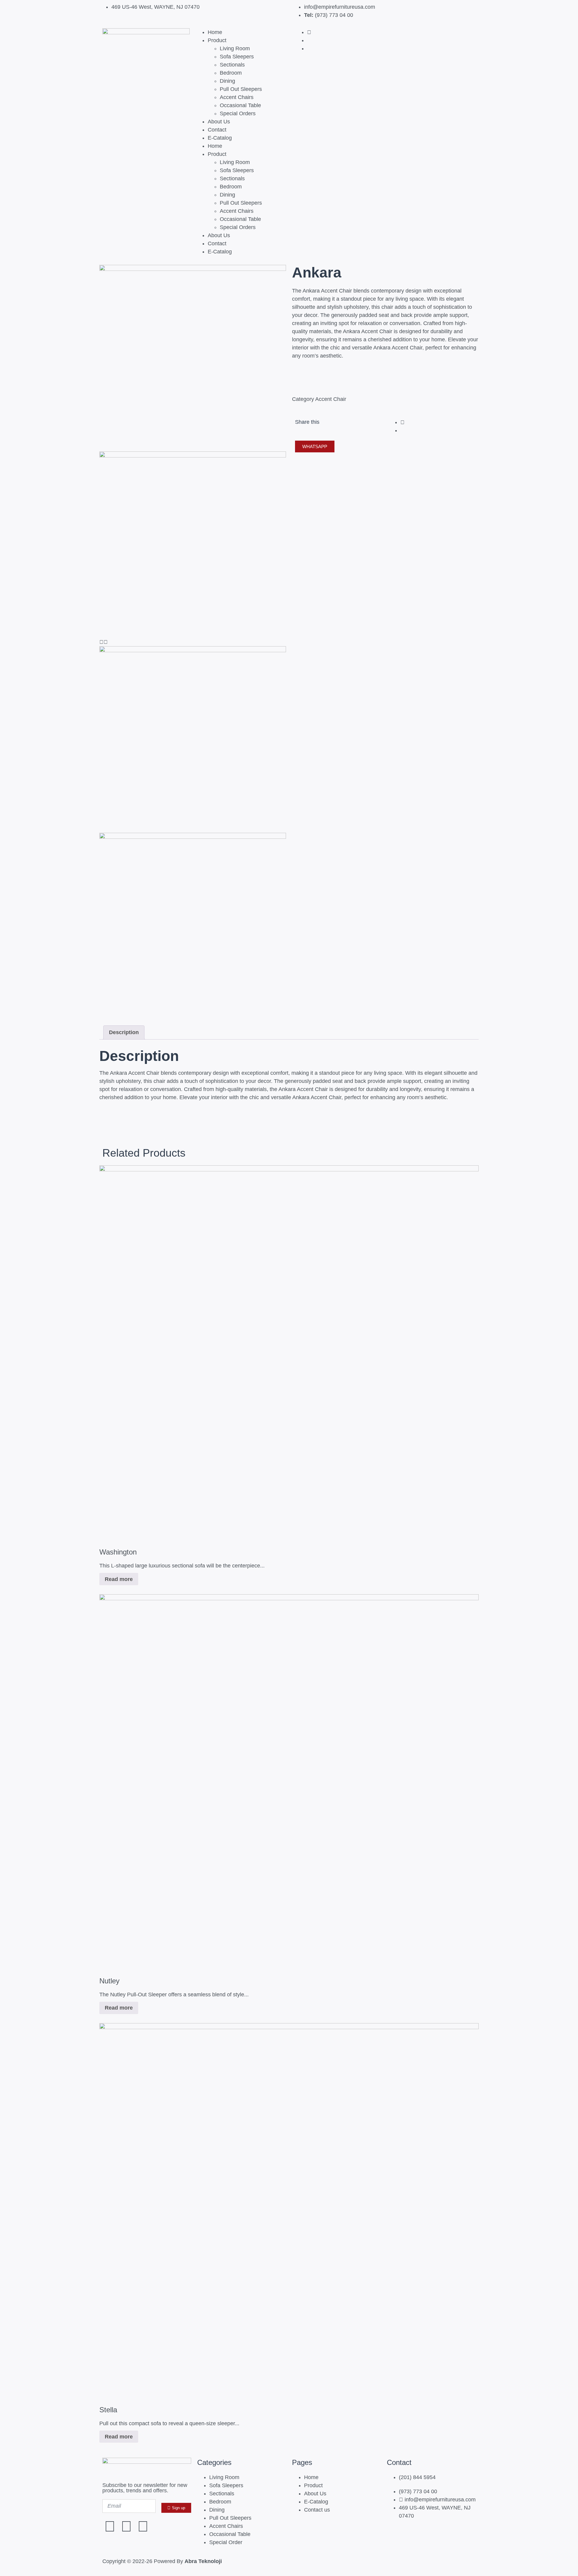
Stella (108, 2410)
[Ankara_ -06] (193, 456)
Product (217, 40)
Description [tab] (124, 1032)
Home (215, 32)
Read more (119, 1579)
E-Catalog (220, 138)
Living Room (235, 48)
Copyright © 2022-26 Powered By (162, 2561)
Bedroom (231, 73)
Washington (118, 1552)
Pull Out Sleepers (241, 89)
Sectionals (232, 65)
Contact (217, 130)
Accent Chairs (237, 97)
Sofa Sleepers (237, 57)
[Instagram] (126, 2526)
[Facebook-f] (110, 2526)
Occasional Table (240, 105)
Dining (227, 81)
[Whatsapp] (143, 2526)
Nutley (109, 1981)
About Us (219, 122)
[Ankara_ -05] (193, 269)
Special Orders (238, 113)
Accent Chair (331, 399)
